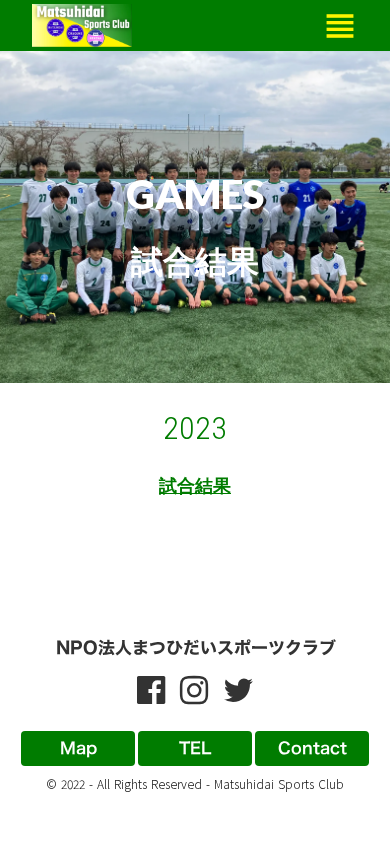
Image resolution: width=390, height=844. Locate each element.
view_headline (340, 26)
